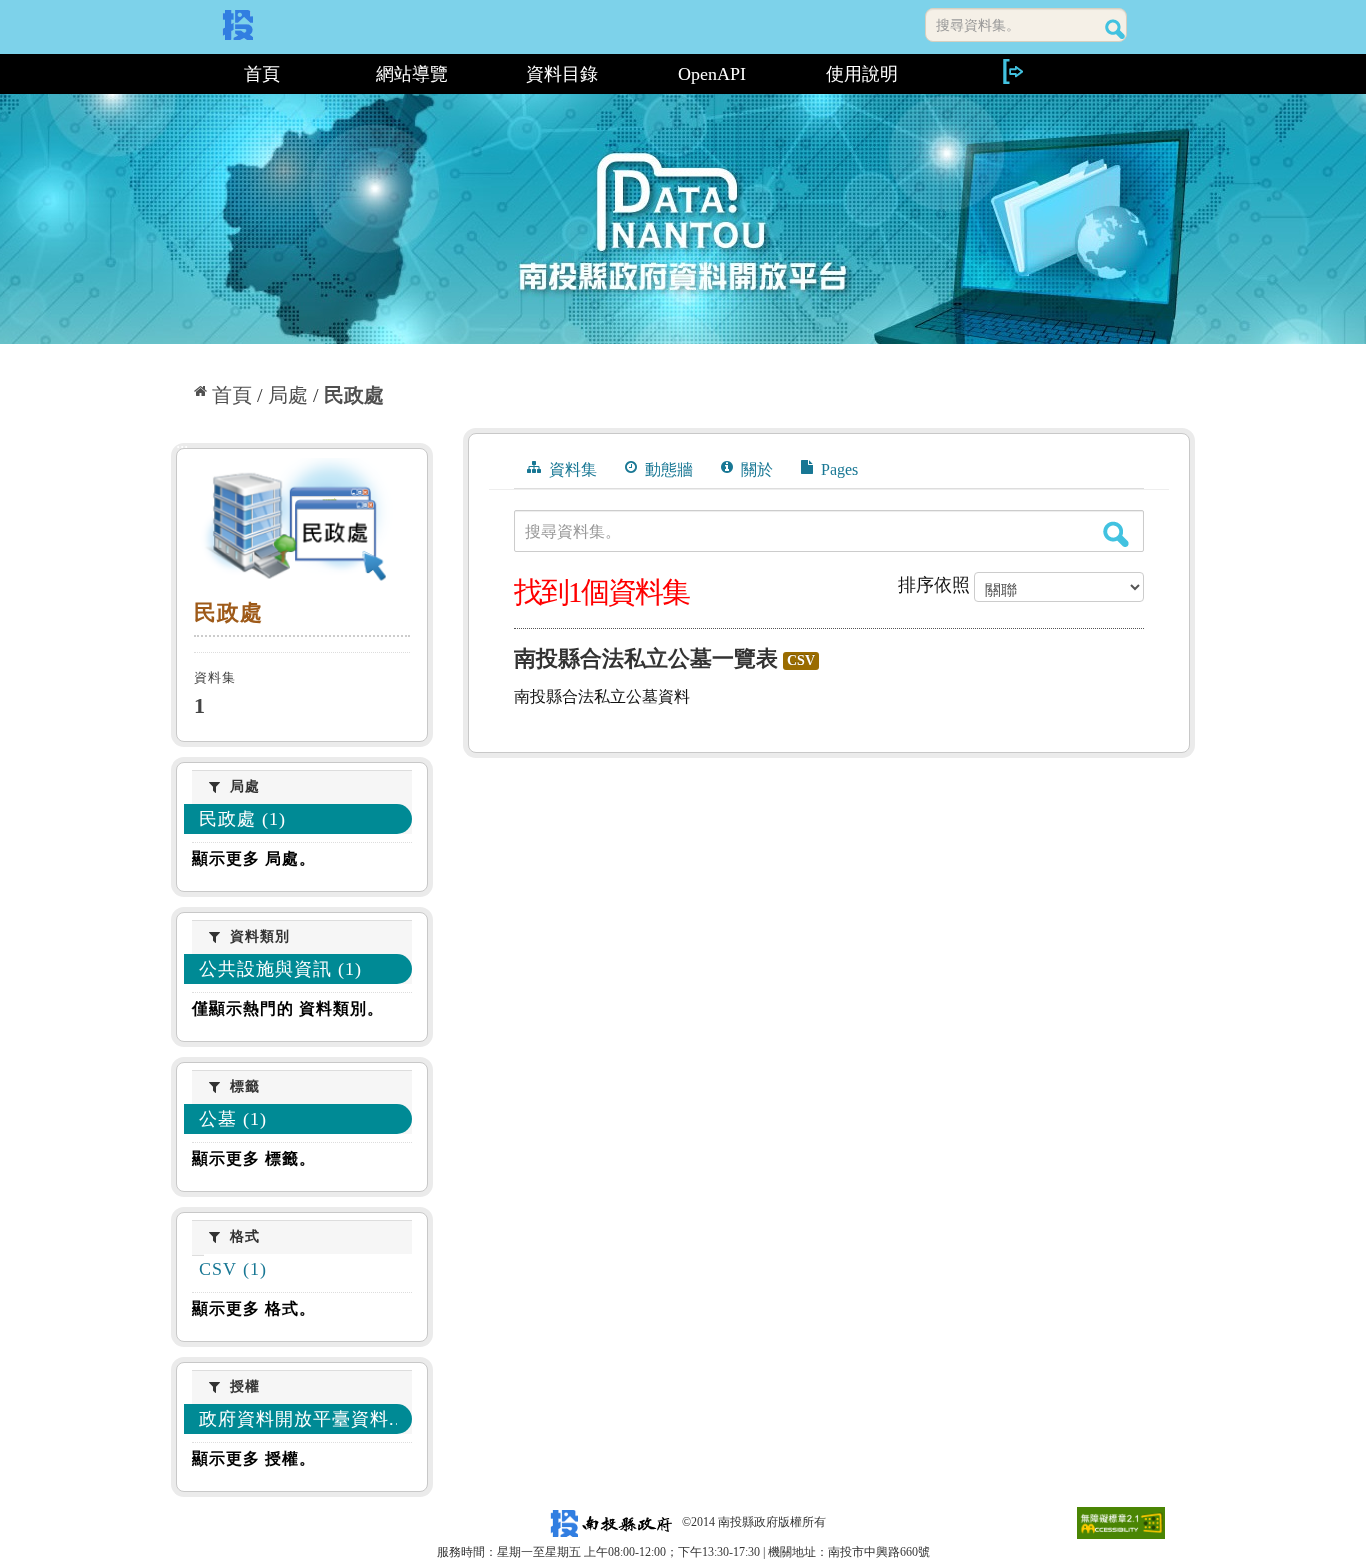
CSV (801, 660)
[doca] (302, 524)
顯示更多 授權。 (254, 1458)
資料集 (571, 469)
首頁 (262, 74)
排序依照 (934, 585)
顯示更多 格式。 (254, 1308)
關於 (755, 469)
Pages (837, 469)
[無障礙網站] (1121, 1522)
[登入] (1012, 71)
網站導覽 (412, 74)
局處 (288, 395)
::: (179, 74)
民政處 (354, 395)
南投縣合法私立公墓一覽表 (646, 658)
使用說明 (862, 74)
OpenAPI (712, 74)
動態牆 (667, 469)
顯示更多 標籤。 (254, 1158)
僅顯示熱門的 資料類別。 (288, 1008)
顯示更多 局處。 (254, 858)
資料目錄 (562, 74)
